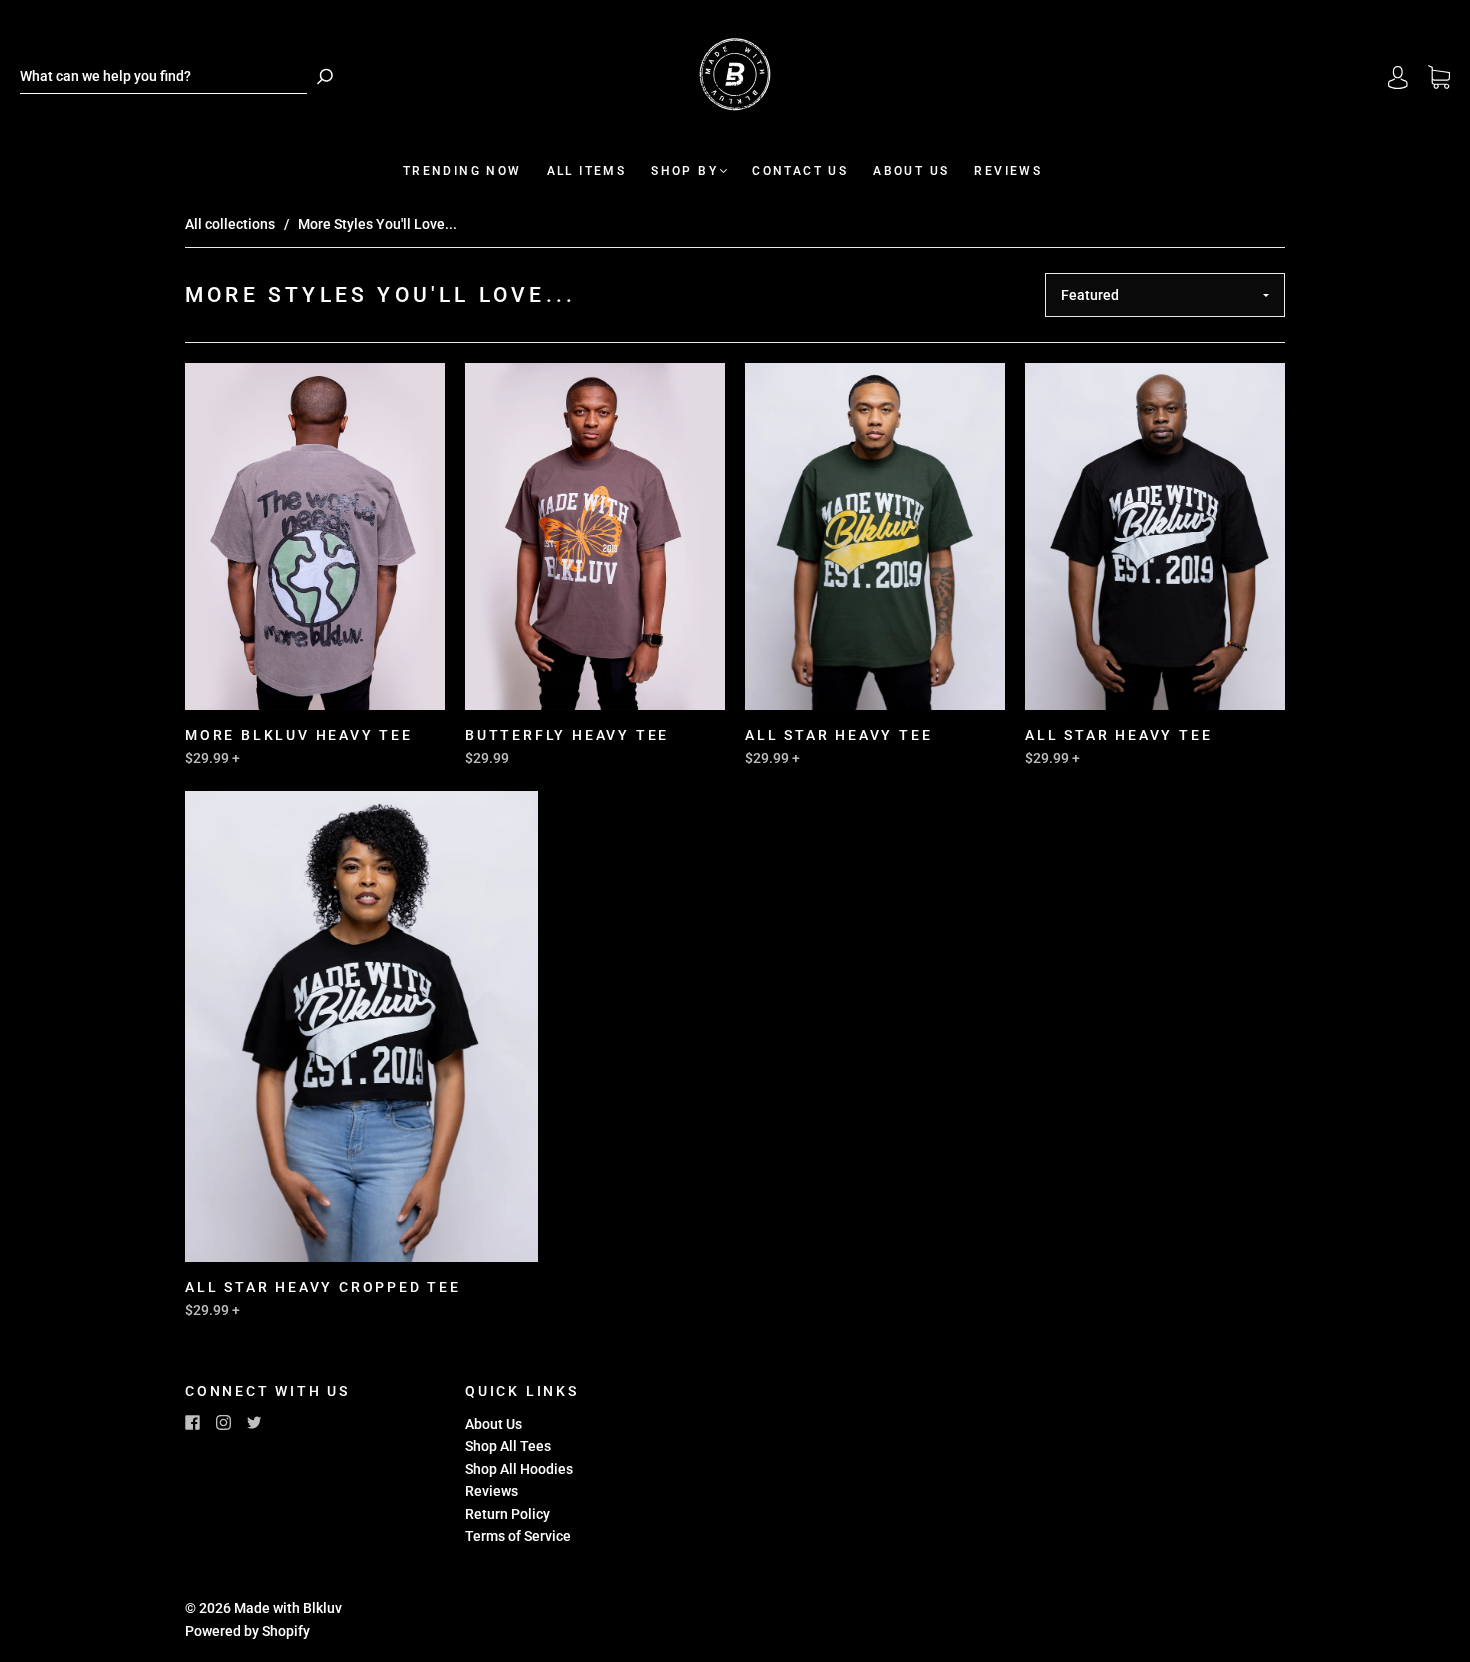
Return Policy (507, 1514)
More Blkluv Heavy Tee (299, 735)
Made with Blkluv (288, 1608)
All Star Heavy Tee (838, 735)
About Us (911, 171)
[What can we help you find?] (163, 76)
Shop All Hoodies (519, 1469)
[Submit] (325, 76)
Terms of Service (518, 1536)
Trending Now (462, 171)
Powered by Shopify (247, 1631)
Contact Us (800, 171)
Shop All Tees (508, 1446)
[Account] (1398, 77)
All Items (587, 171)
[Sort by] (1165, 295)
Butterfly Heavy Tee (567, 735)
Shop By (684, 171)
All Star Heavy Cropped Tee (323, 1287)
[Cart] (1439, 78)
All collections (230, 224)
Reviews (1008, 171)
